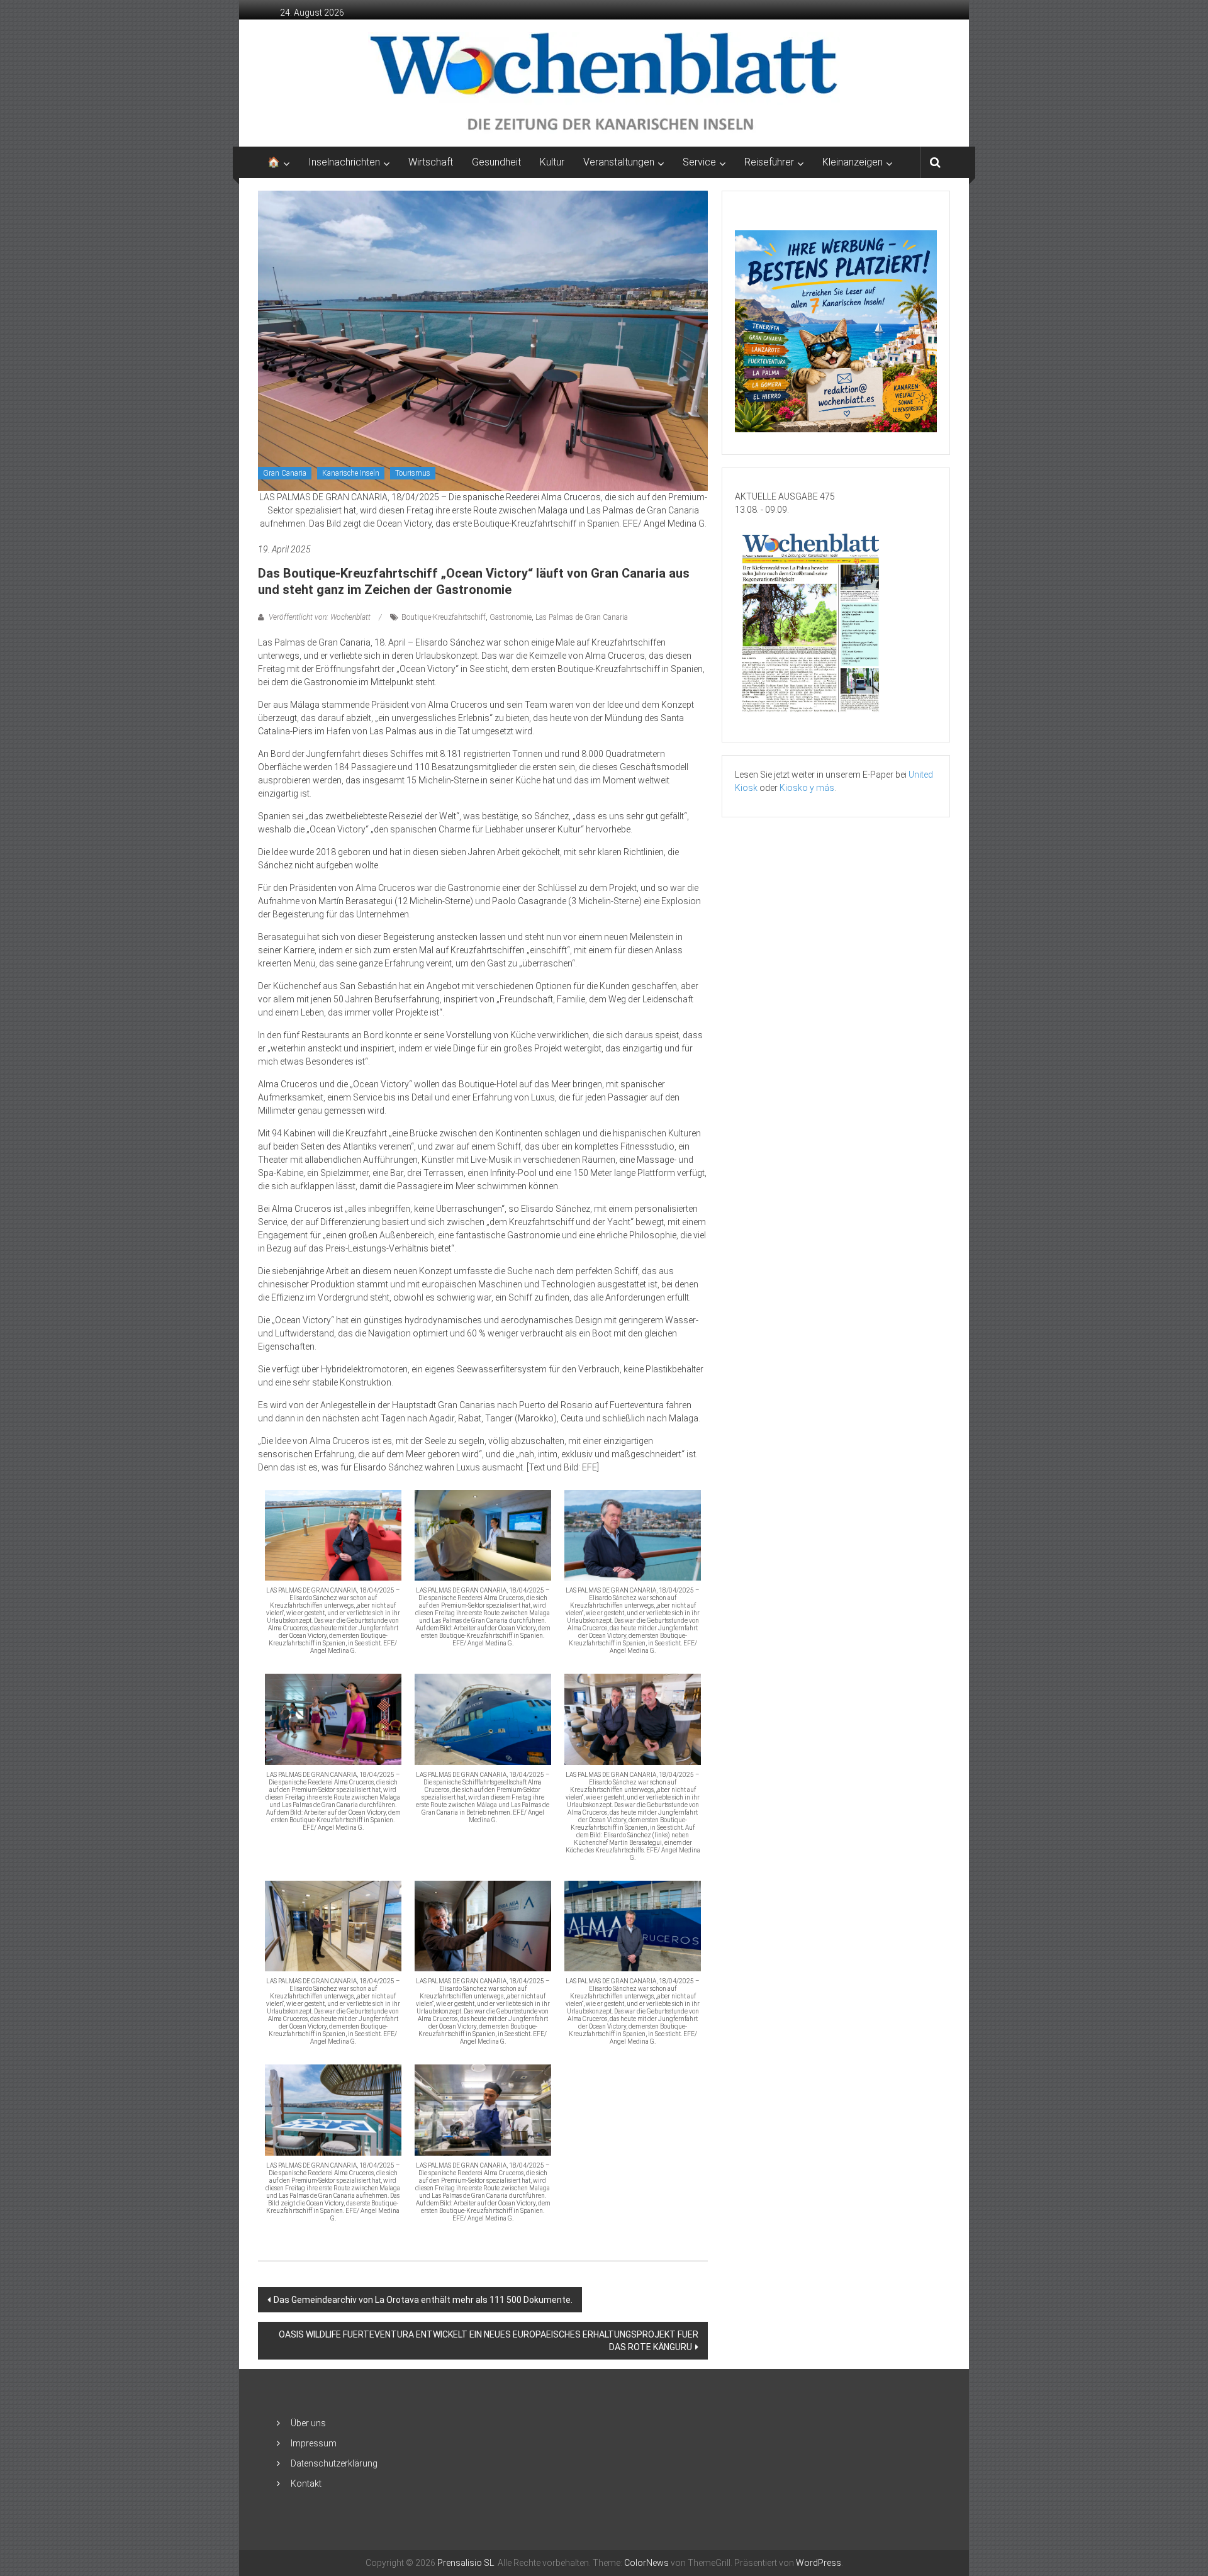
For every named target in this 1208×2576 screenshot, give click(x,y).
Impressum (314, 2443)
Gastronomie (511, 617)
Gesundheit (496, 162)
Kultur (552, 162)
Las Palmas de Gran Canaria (582, 617)
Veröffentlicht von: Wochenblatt (320, 617)
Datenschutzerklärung (334, 2463)
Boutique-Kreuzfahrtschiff (444, 617)
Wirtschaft (431, 162)
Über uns (308, 2423)
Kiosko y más (807, 788)
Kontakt (306, 2484)
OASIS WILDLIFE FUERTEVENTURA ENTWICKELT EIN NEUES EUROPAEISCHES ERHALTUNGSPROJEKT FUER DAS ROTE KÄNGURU (489, 2341)
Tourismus (413, 473)
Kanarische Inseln (351, 473)
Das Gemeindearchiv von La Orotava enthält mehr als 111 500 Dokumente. (423, 2300)
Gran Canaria (285, 473)
